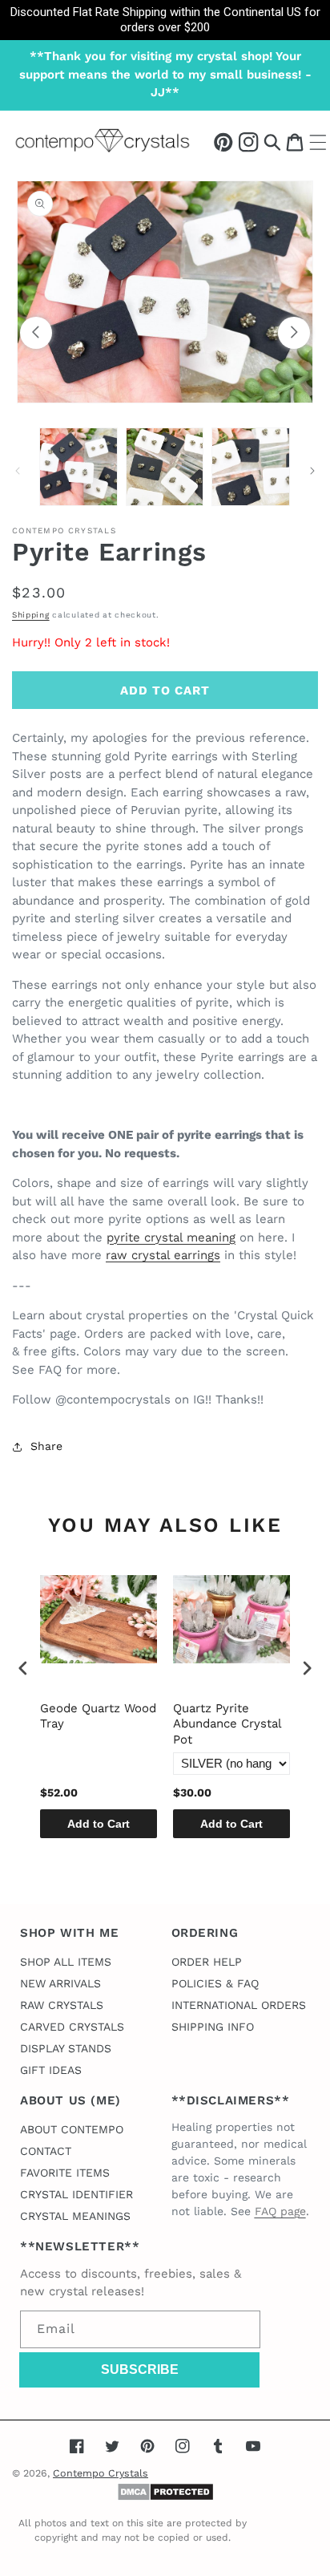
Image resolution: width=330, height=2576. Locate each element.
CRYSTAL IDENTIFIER (76, 2194)
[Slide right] (294, 333)
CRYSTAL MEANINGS (75, 2216)
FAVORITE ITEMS (65, 2173)
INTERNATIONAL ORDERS (239, 2005)
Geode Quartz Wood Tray (98, 1716)
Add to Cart (99, 1824)
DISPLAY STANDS (66, 2048)
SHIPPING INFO (213, 2027)
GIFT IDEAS (51, 2070)
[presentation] (23, 1668)
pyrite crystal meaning (171, 1237)
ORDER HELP (207, 1962)
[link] (165, 20)
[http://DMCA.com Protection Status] (165, 2497)
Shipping (31, 615)
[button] (272, 142)
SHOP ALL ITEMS (66, 1962)
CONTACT (46, 2151)
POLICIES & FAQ (215, 1983)
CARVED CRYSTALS (72, 2027)
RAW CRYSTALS (62, 2005)
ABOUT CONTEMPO (72, 2129)
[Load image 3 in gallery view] (251, 467)
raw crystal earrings (163, 1255)
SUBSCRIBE (140, 2369)
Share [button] (46, 1446)
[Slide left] (36, 333)
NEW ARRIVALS (60, 1983)
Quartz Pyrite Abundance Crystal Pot (227, 1724)
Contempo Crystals (101, 2473)
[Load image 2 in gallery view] (165, 467)
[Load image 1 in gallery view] (78, 467)
